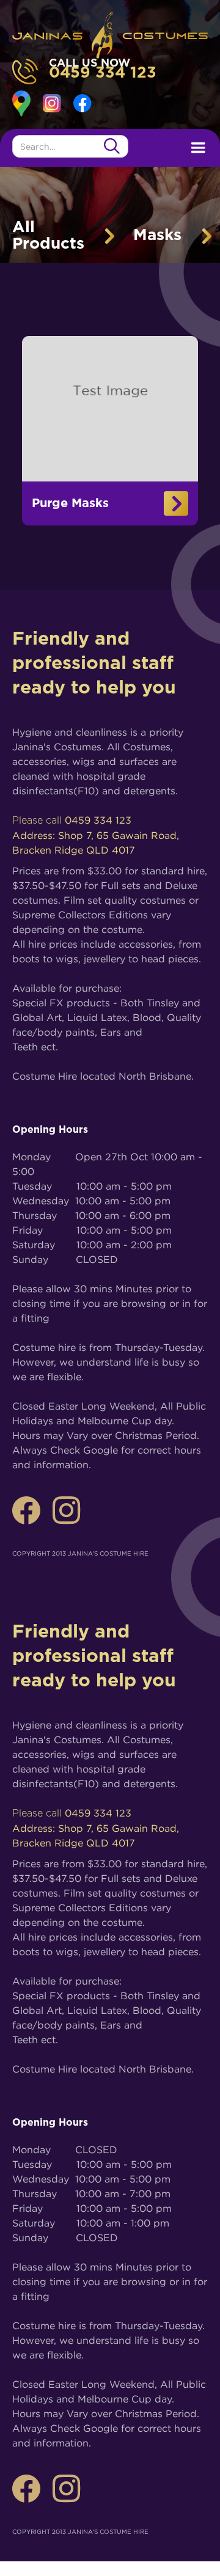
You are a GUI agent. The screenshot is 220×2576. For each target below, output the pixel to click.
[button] (198, 148)
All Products (48, 236)
